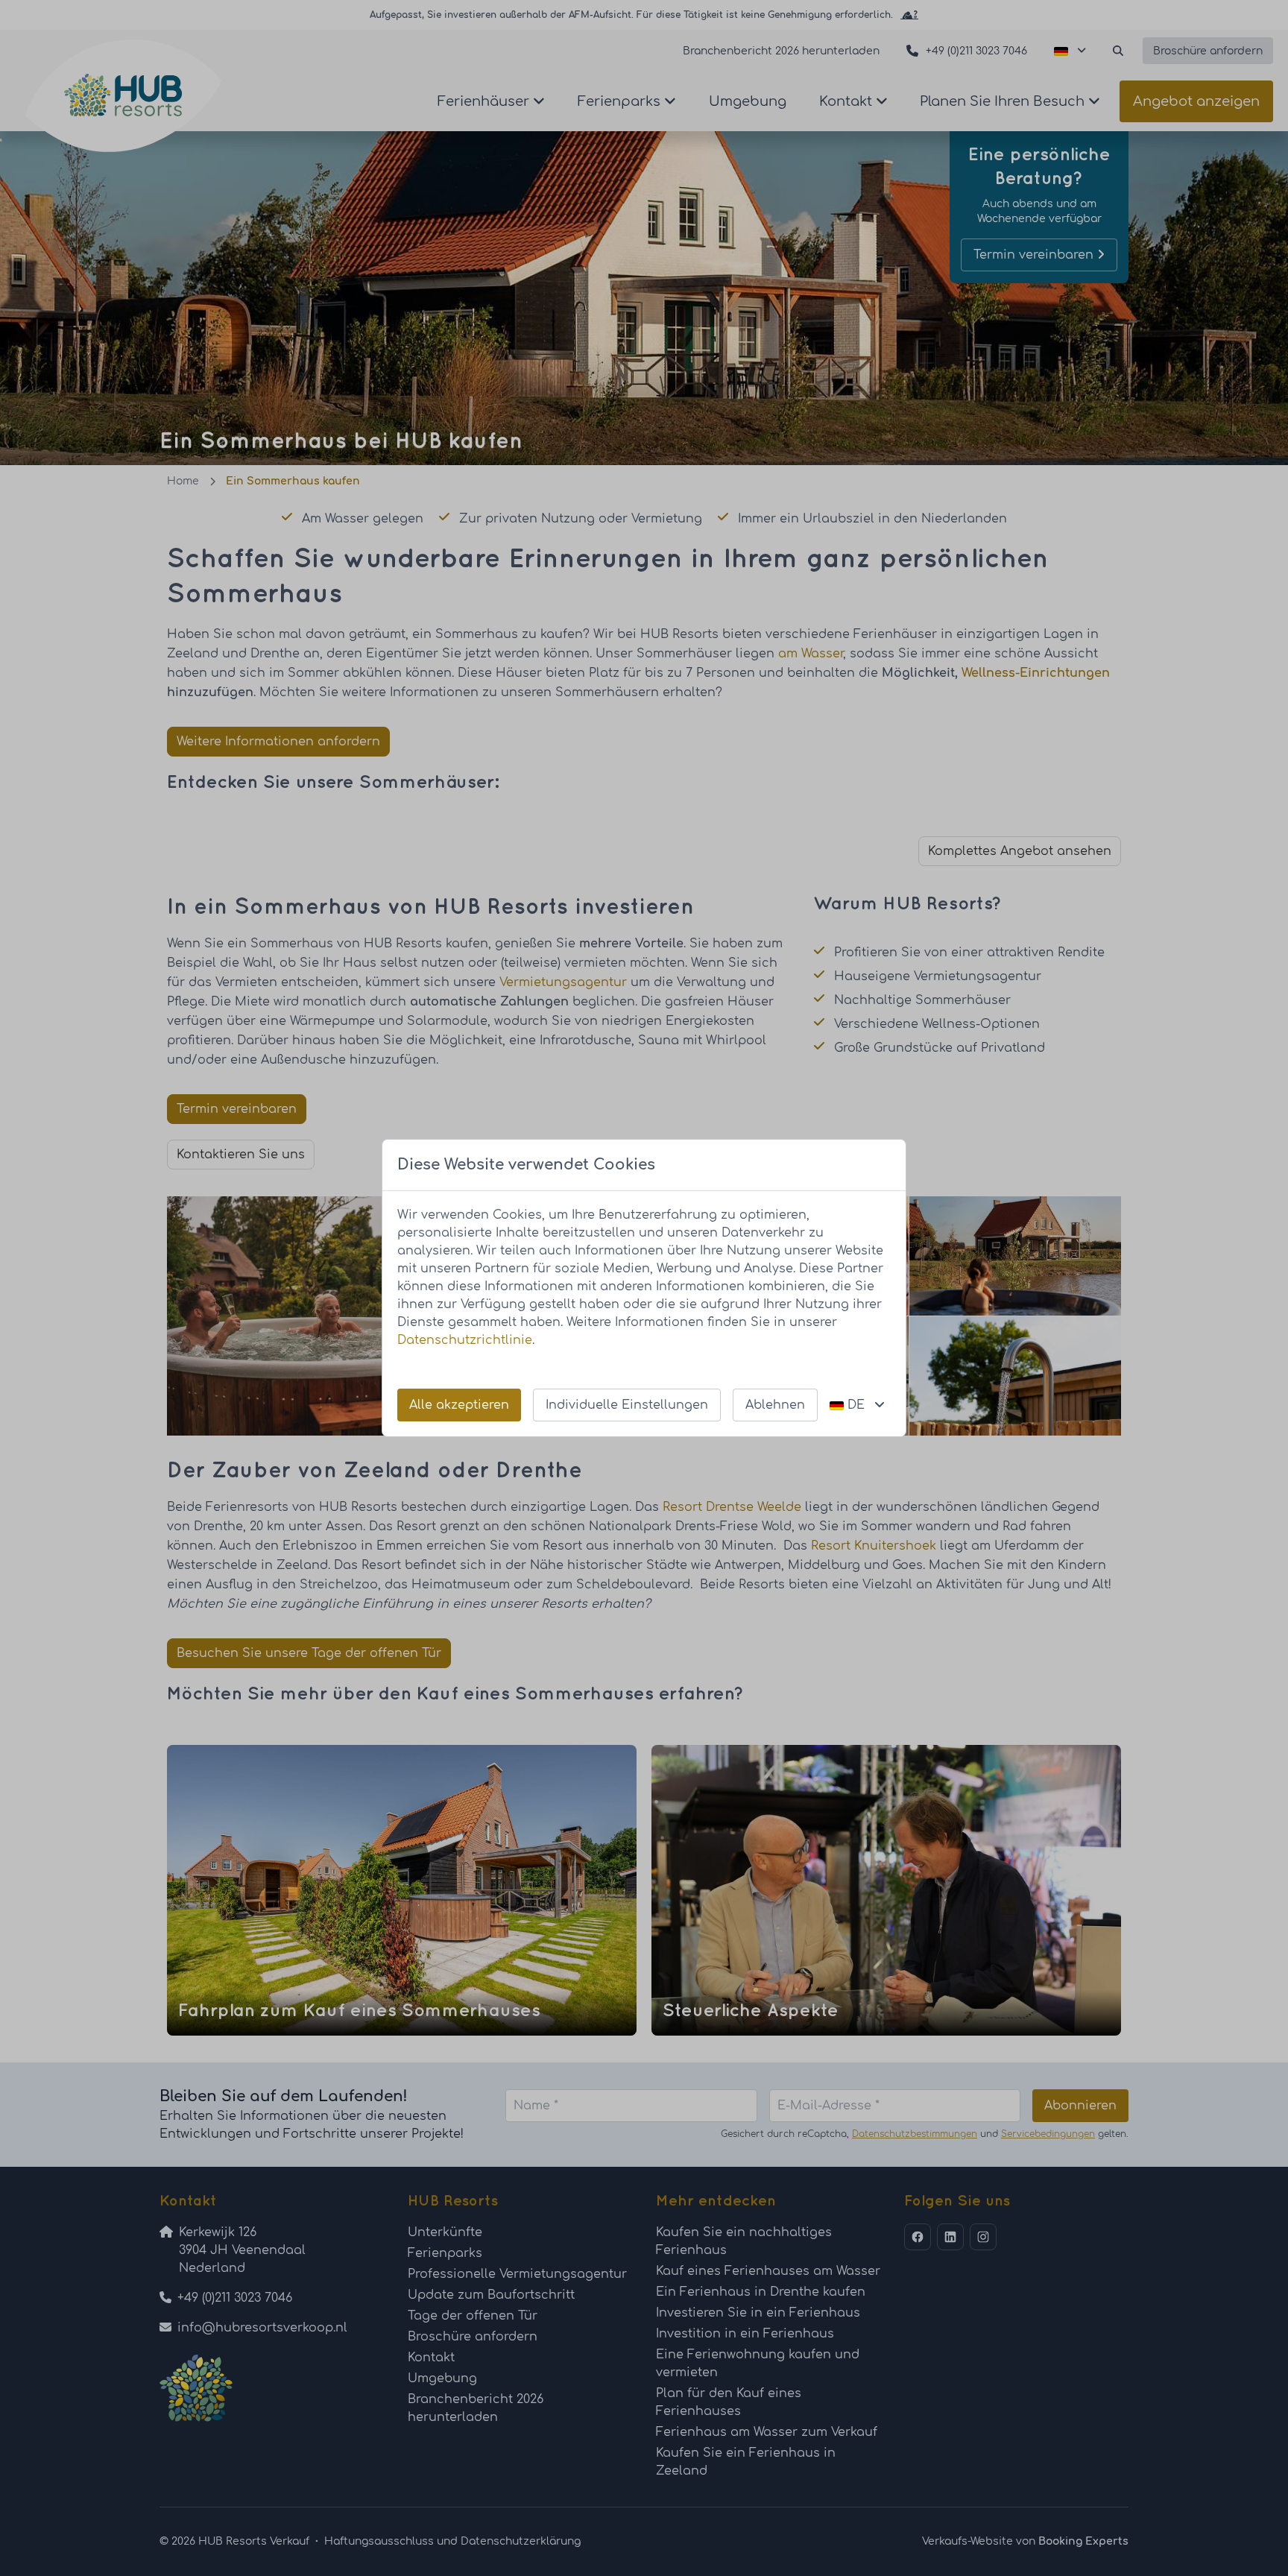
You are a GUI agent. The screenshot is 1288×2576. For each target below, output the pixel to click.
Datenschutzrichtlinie (465, 1340)
